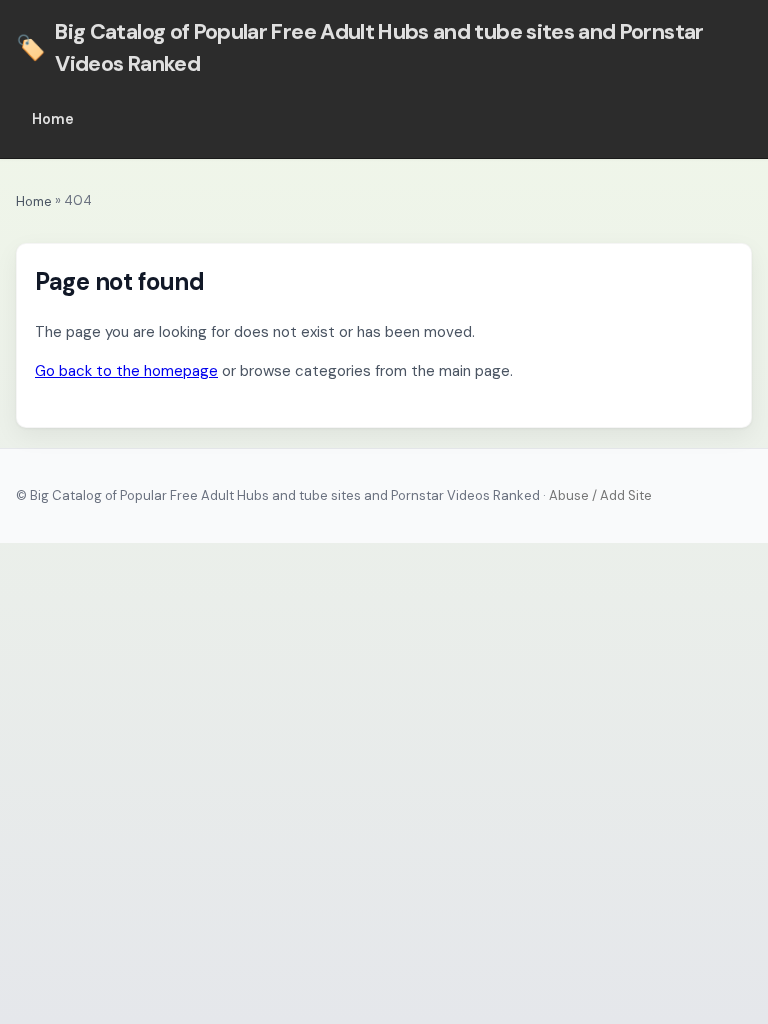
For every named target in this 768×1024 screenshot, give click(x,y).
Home (53, 119)
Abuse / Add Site (600, 495)
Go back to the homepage (126, 371)
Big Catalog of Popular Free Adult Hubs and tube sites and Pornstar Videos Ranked (360, 48)
